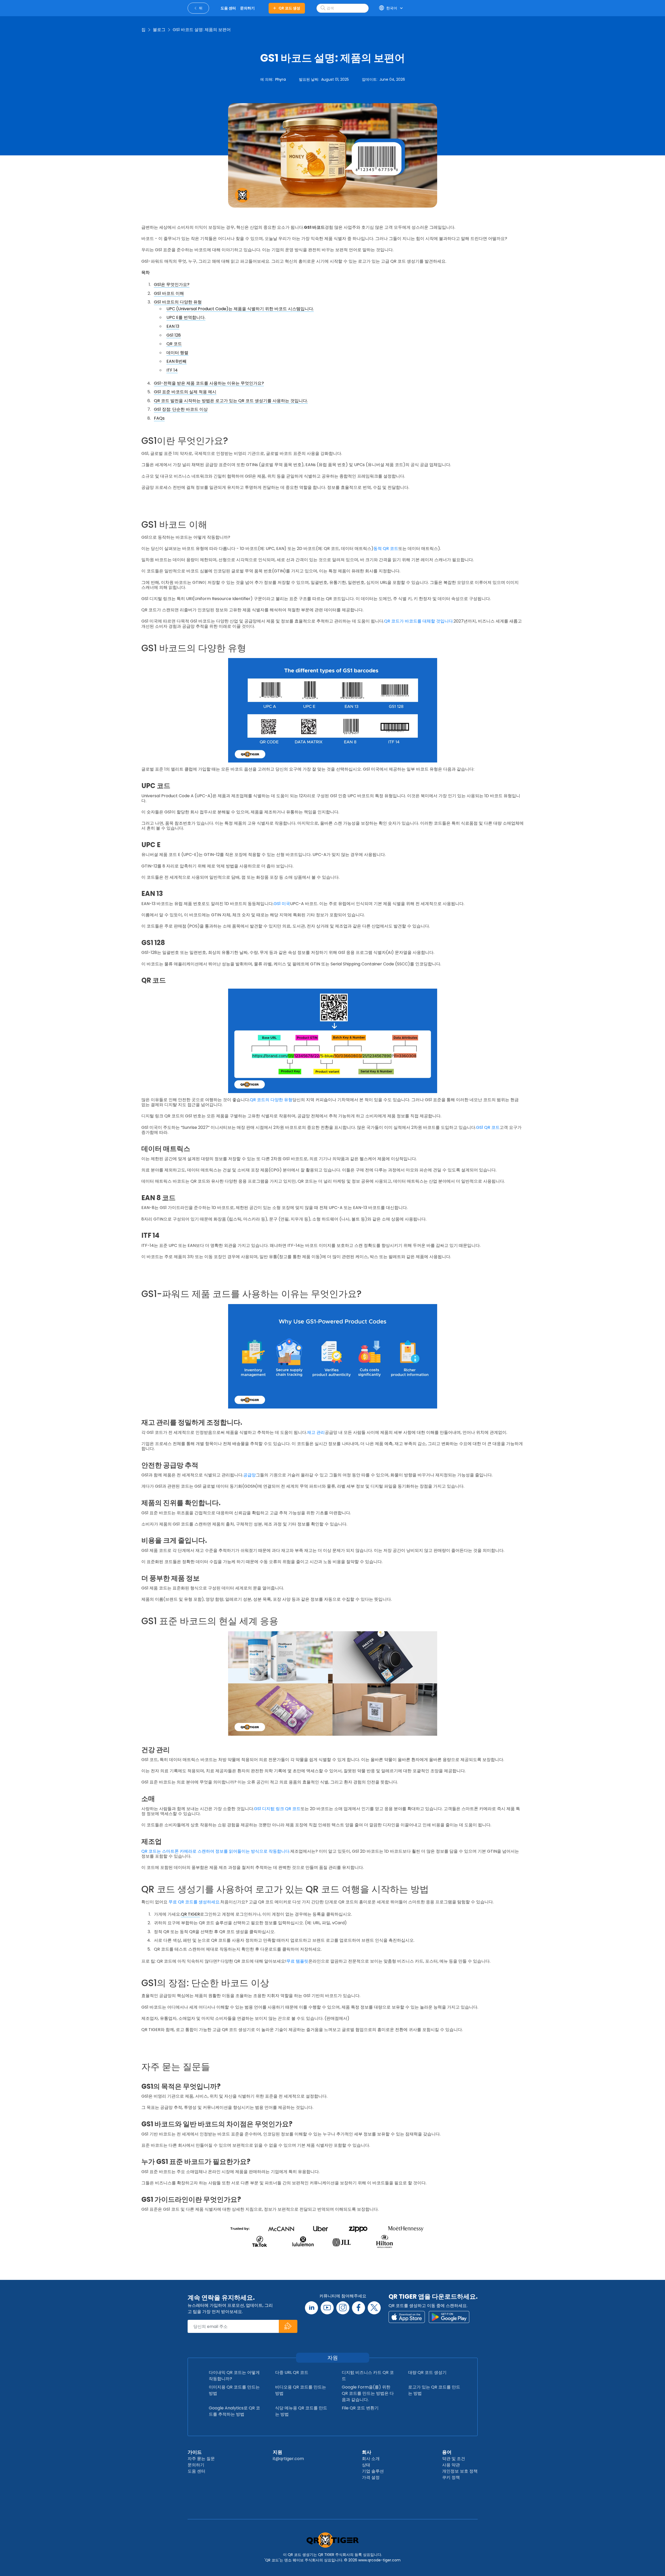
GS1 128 (174, 335)
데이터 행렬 (177, 353)
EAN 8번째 (177, 361)
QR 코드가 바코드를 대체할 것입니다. (419, 621)
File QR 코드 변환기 (360, 2408)
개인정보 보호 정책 (460, 2471)
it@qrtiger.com (288, 2459)
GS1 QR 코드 (488, 1127)
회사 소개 (371, 2459)
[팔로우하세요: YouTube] (327, 2308)
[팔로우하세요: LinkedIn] (311, 2308)
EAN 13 (173, 326)
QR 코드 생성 (289, 8)
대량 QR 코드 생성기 (427, 2372)
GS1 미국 (282, 904)
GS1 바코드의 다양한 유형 (178, 302)
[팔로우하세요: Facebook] (358, 2308)
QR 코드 (174, 344)
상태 (366, 2465)
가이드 (195, 2452)
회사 (367, 2452)
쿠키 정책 (451, 2477)
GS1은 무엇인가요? (172, 284)
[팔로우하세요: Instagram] (343, 2308)
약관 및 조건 (454, 2459)
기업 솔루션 (373, 2471)
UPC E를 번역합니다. (186, 317)
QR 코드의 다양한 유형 (271, 1100)
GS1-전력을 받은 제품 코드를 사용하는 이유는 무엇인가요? (209, 383)
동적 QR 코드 (386, 548)
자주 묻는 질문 (201, 2459)
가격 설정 (371, 2477)
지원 (277, 2452)
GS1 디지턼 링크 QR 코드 (277, 1809)
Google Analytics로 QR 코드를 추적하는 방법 (234, 2411)
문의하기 (196, 2465)
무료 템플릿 (297, 1961)
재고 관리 (316, 1432)
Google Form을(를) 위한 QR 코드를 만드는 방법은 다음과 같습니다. (368, 2393)
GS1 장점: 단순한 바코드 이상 (181, 409)
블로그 (159, 30)
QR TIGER (190, 1914)
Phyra (281, 79)
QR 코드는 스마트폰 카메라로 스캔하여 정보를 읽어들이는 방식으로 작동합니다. (216, 1851)
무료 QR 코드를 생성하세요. (194, 1902)
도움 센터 (196, 2471)
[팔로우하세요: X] (374, 2308)
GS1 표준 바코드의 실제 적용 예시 (185, 392)
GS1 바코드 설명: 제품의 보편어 (202, 30)
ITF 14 (172, 370)
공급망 (250, 1475)
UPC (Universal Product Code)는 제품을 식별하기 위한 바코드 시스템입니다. (240, 309)
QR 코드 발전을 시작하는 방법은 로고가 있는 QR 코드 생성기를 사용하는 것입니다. (231, 401)
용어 (447, 2452)
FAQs (159, 418)
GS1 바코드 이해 (169, 293)
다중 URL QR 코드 (292, 2372)
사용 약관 (451, 2465)
